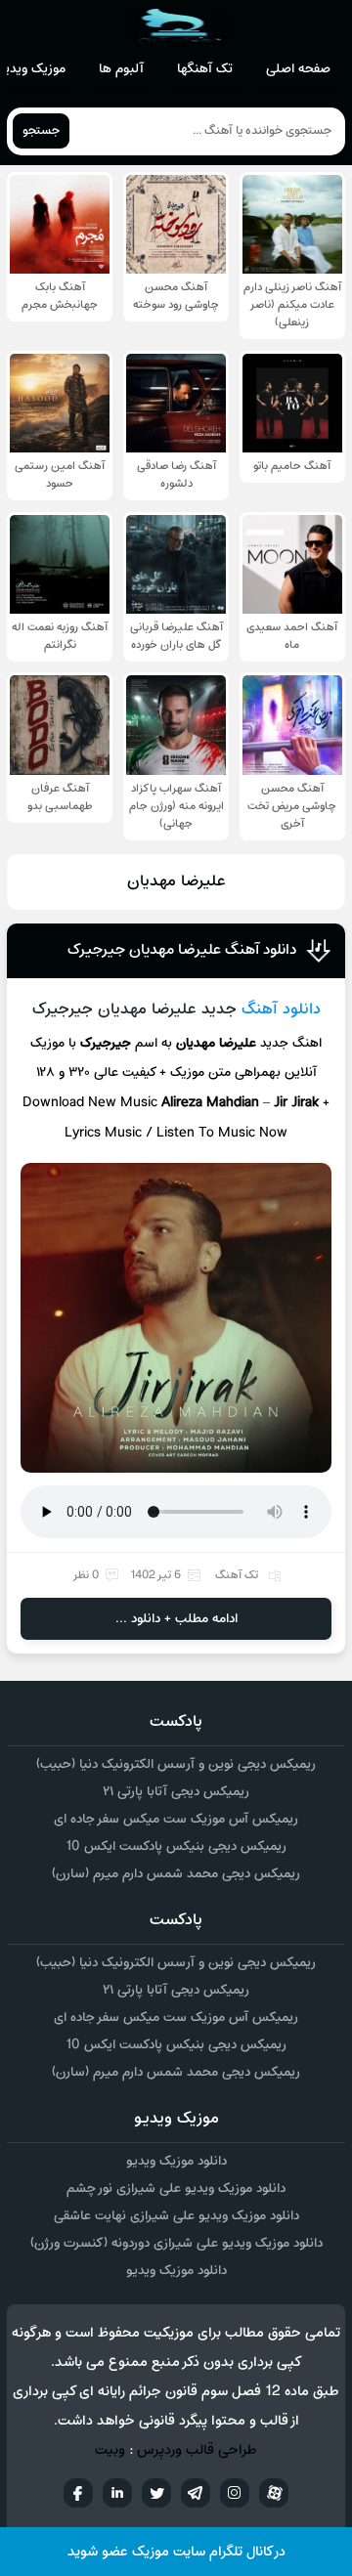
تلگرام (196, 2493)
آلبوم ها (121, 69)
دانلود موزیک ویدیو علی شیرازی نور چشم (176, 2189)
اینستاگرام (235, 2493)
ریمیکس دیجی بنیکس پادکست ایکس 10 (176, 1846)
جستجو (41, 131)
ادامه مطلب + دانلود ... (176, 1619)
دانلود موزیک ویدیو (176, 2161)
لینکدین (117, 2493)
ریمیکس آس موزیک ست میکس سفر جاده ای (176, 1819)
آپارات (274, 2493)
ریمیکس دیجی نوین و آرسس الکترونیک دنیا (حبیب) (176, 1764)
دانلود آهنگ (281, 1009)
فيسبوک (78, 2493)
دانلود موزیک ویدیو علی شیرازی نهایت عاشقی (176, 2216)
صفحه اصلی (298, 69)
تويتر (156, 2493)
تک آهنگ (237, 1575)
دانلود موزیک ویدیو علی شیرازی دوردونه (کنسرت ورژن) (176, 2243)
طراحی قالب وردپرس (197, 2450)
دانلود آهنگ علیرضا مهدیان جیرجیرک (182, 950)
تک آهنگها (205, 69)
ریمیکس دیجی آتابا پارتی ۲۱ (176, 1792)
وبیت (110, 2450)
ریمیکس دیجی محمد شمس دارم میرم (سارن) (176, 1874)
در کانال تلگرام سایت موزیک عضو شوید (176, 2552)
